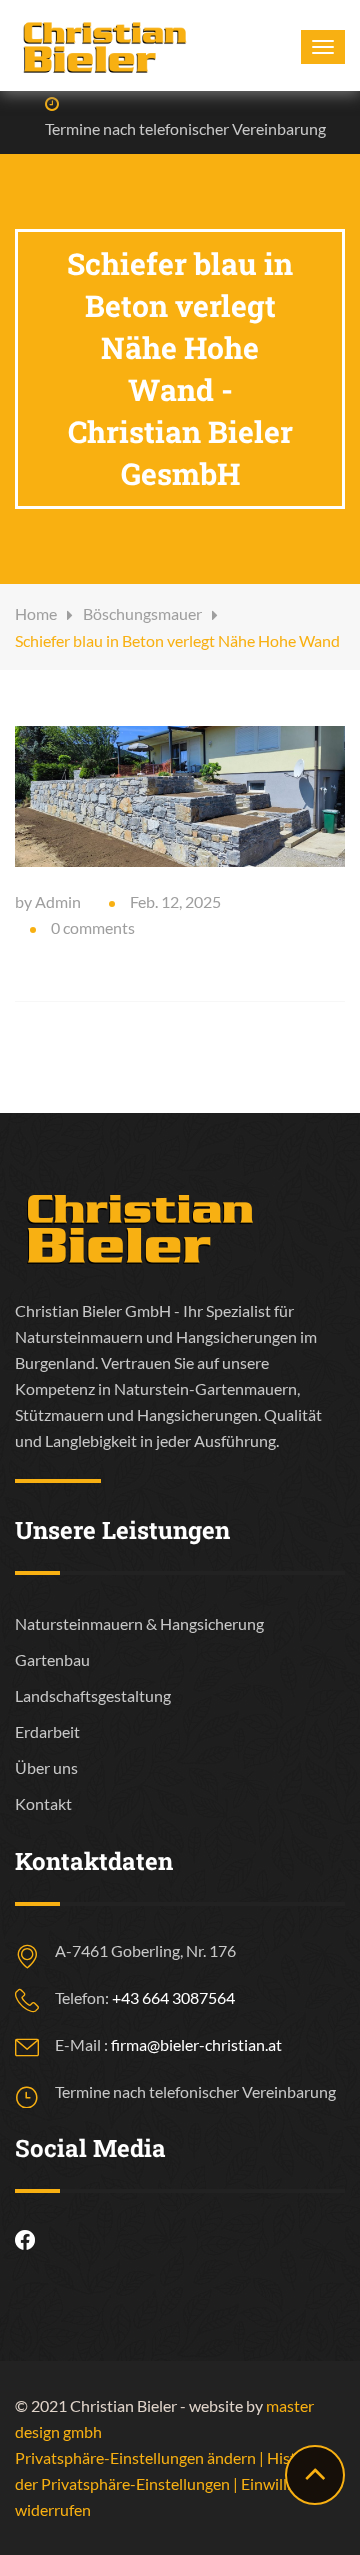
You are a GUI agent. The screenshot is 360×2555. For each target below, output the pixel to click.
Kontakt (43, 1803)
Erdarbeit (47, 1731)
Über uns (46, 1767)
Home (36, 613)
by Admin (48, 901)
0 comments (93, 927)
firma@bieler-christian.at (196, 2044)
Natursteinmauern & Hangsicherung (139, 1623)
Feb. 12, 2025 (175, 901)
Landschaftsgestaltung (93, 1695)
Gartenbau (52, 1659)
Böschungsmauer (142, 613)
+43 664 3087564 (173, 1997)
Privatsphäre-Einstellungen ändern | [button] (141, 2457)
